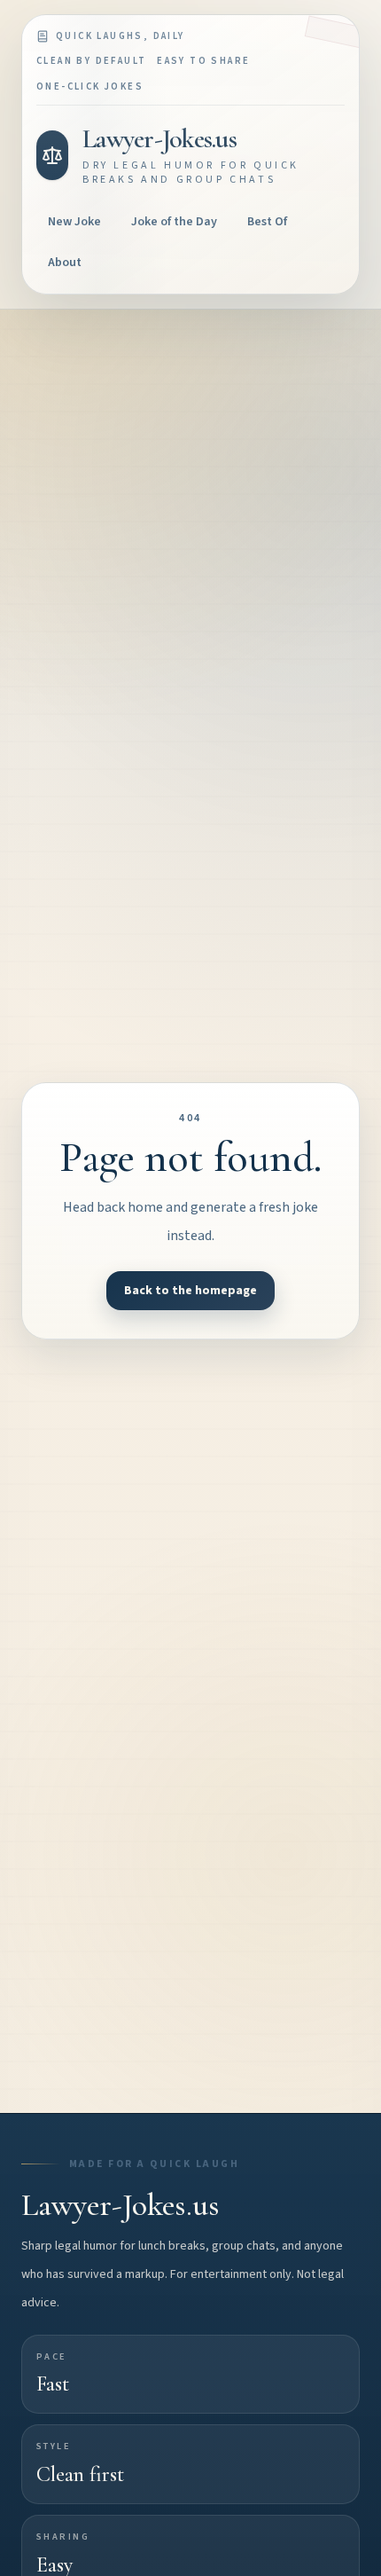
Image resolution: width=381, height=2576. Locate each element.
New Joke (74, 222)
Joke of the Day (174, 222)
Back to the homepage (190, 1291)
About (65, 263)
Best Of (267, 222)
